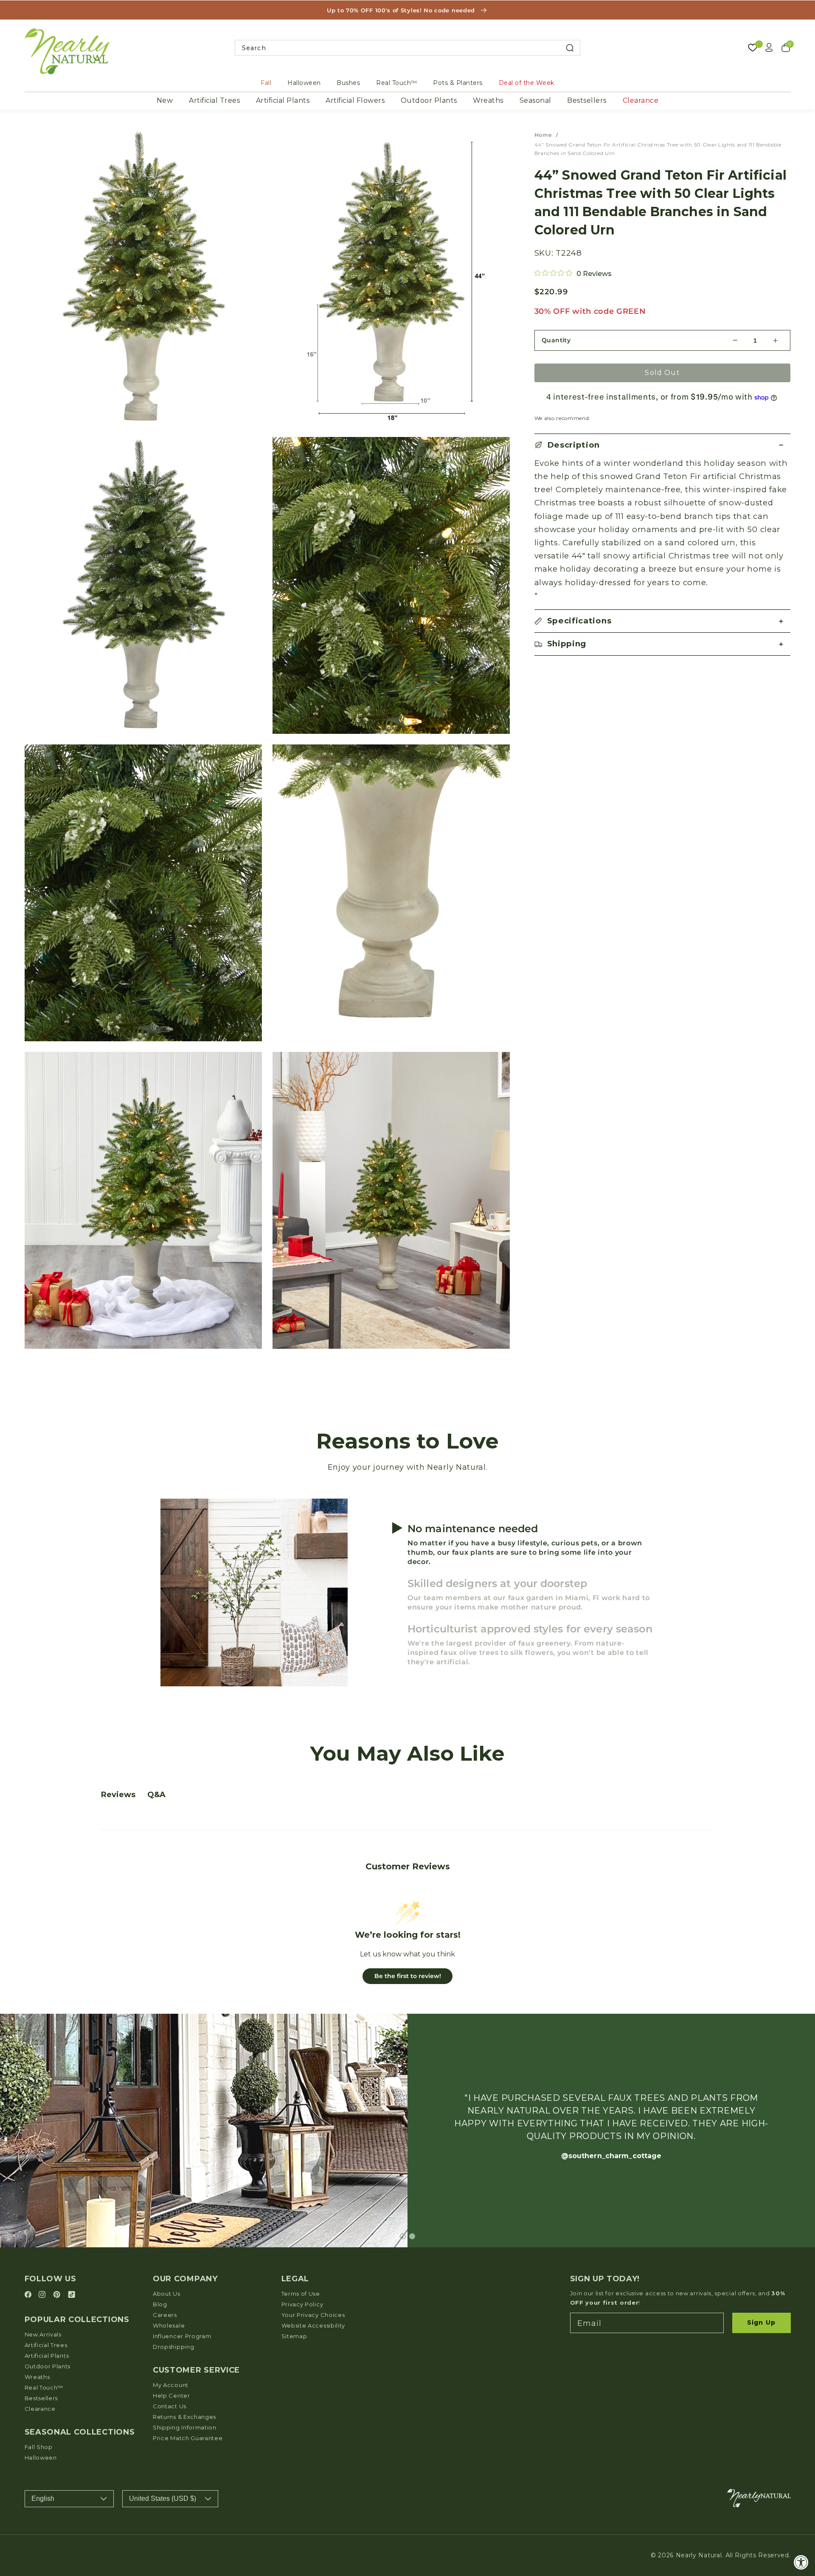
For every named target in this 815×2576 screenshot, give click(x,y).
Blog (160, 2304)
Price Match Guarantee (188, 2438)
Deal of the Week (527, 83)
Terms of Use (301, 2294)
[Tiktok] (72, 2295)
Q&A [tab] (156, 1795)
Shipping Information (185, 2427)
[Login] (769, 48)
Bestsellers (587, 100)
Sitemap (294, 2336)
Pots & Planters (458, 83)
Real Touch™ (397, 83)
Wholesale (169, 2325)
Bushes (348, 83)
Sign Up (761, 2322)
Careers (165, 2315)
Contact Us (170, 2406)
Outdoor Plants (429, 100)
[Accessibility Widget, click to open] (801, 2562)
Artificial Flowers (355, 100)
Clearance (641, 100)
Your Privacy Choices (313, 2315)
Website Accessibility (313, 2325)
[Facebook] (29, 2295)
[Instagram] (43, 2295)
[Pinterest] (58, 2295)
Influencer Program (182, 2336)
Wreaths (488, 100)
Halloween (304, 83)
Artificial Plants (283, 100)
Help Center (171, 2396)
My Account (171, 2385)
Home (543, 135)
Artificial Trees (214, 100)
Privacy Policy (302, 2304)
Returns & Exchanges (184, 2417)
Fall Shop (39, 2447)
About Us (167, 2294)
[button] (663, 445)
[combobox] (408, 48)
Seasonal (535, 100)
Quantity (556, 340)
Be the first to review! (408, 1976)
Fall (266, 83)
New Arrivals (43, 2334)
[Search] (570, 48)
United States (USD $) (163, 2498)
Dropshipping (173, 2347)
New (165, 100)
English (43, 2498)
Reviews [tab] (118, 1795)
